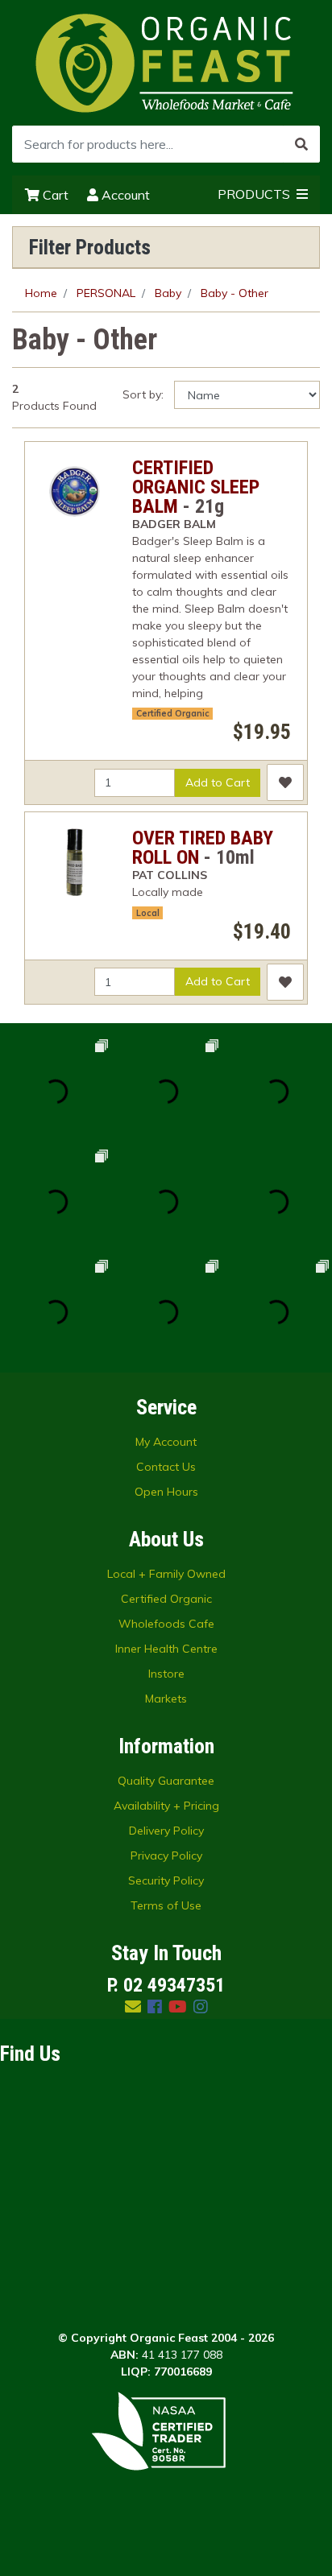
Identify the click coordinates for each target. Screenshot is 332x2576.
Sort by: (143, 394)
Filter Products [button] (90, 247)
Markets (166, 1699)
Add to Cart (218, 782)
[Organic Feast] (166, 62)
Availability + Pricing (166, 1806)
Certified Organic (166, 1599)
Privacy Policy (166, 1856)
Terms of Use (166, 1905)
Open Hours (166, 1492)
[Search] (301, 144)
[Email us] (133, 2006)
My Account (166, 1442)
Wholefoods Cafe (166, 1624)
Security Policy (166, 1880)
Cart (54, 195)
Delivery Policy (166, 1831)
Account (124, 195)
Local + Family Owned (166, 1574)
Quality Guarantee (166, 1781)
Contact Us (166, 1467)
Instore (166, 1674)
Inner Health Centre (166, 1649)
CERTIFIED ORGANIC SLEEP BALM (196, 487)
